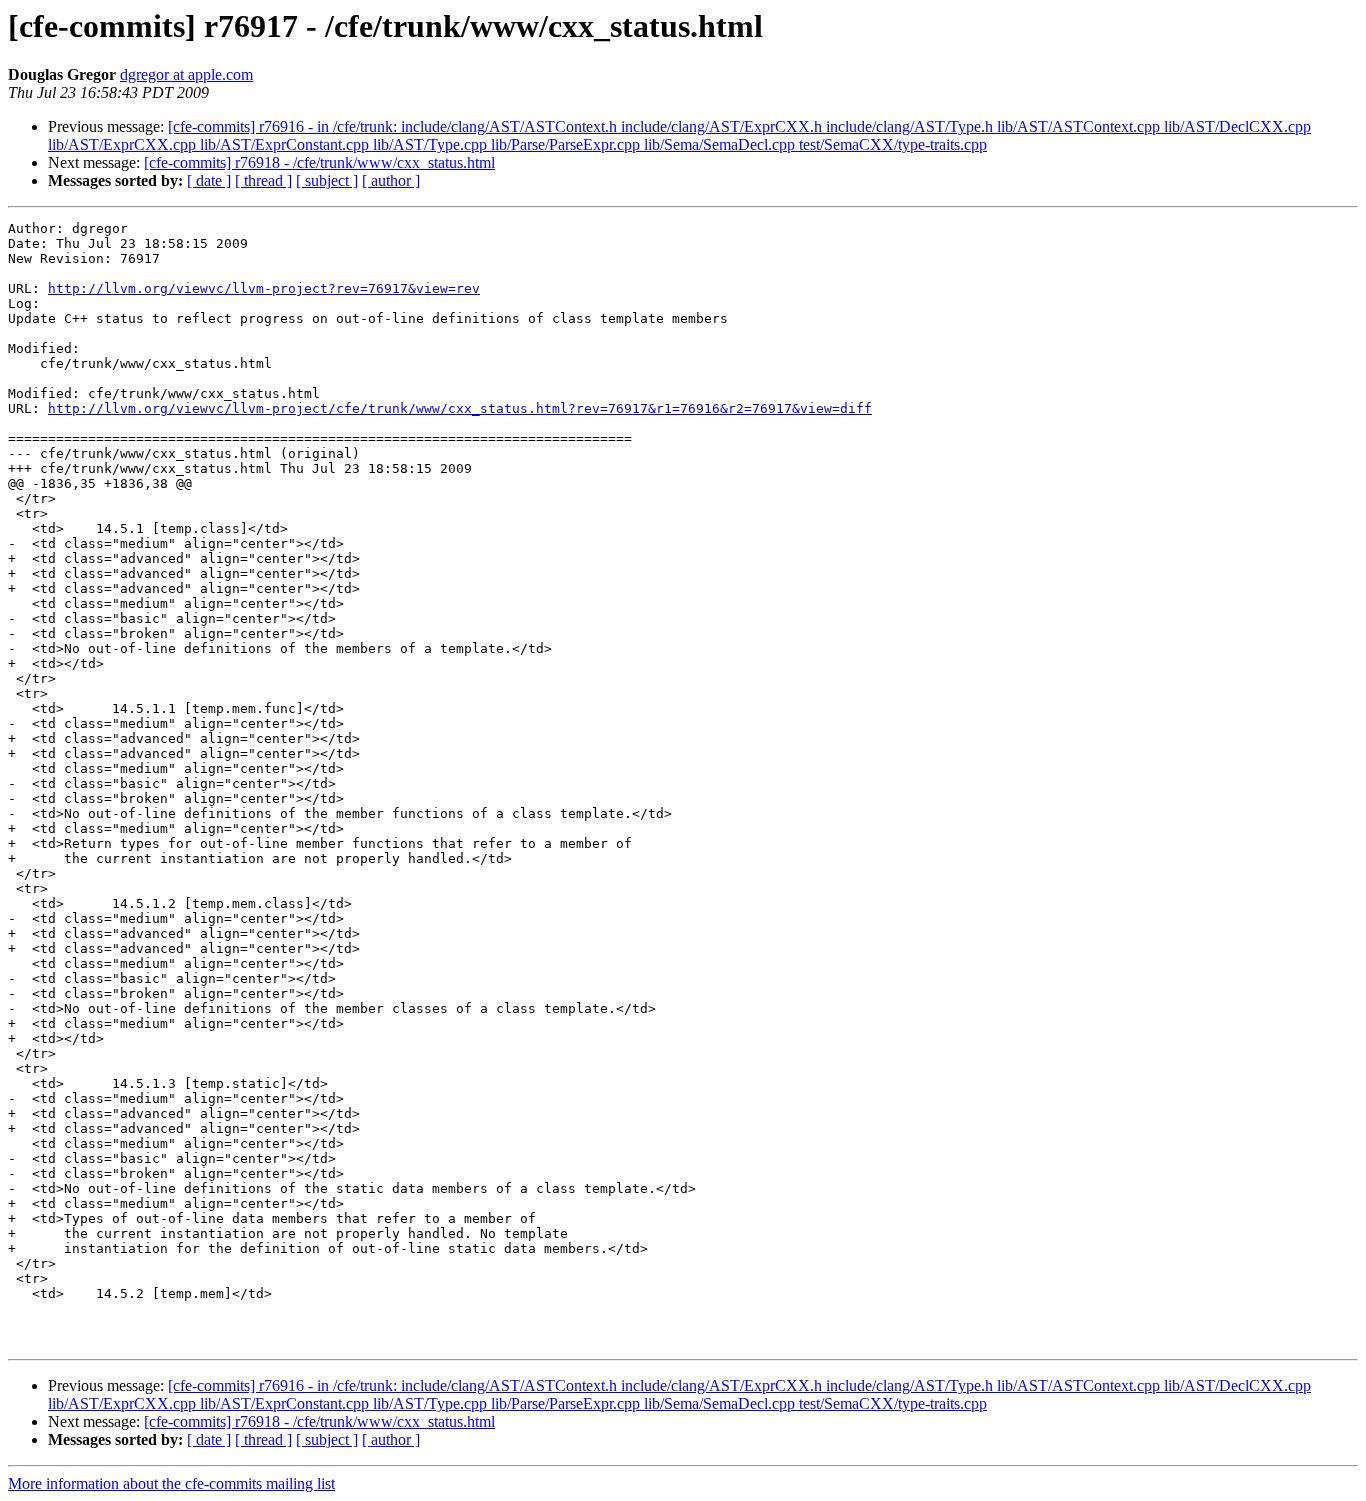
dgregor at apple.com (186, 74)
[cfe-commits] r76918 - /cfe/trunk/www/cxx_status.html (319, 162)
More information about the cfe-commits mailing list (171, 1483)
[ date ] (209, 180)
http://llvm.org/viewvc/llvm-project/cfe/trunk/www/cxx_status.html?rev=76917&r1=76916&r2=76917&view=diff (460, 408)
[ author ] (391, 180)
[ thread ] (263, 180)
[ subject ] (327, 180)
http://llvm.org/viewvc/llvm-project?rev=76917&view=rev (264, 288)
